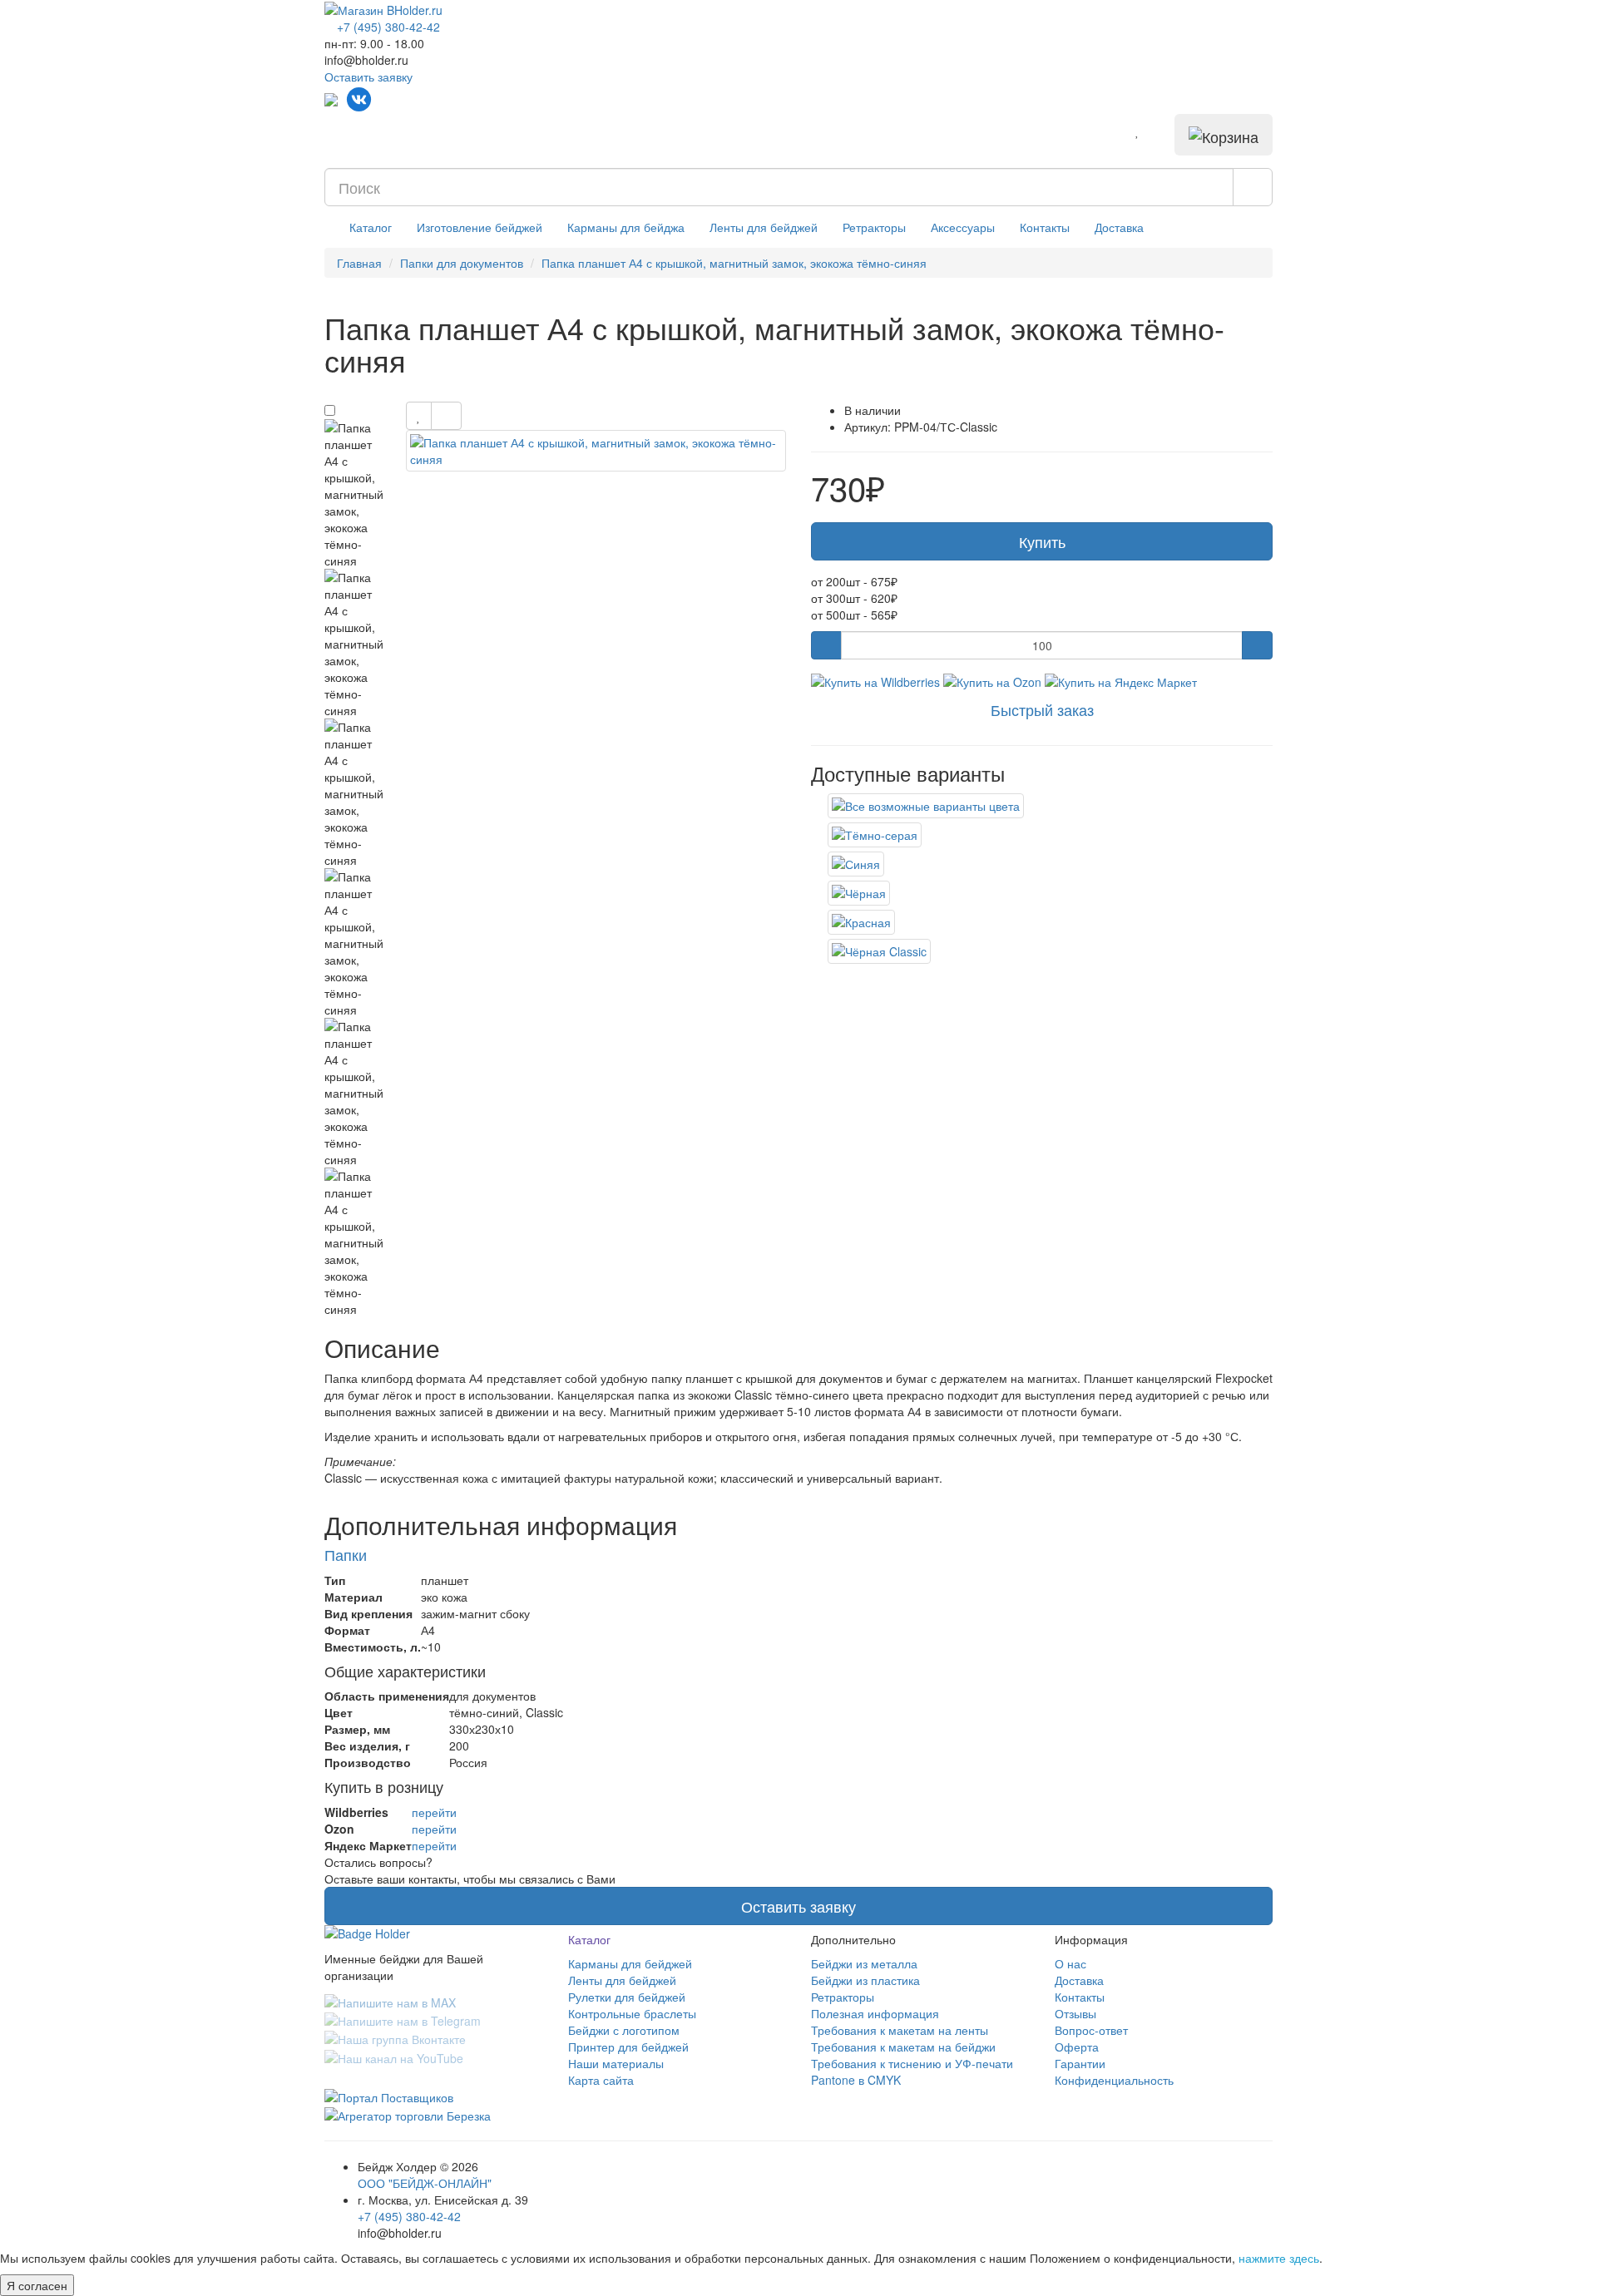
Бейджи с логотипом (624, 2030)
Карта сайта (601, 2080)
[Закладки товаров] (1137, 131)
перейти (434, 1812)
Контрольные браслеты (632, 2013)
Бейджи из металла (864, 1963)
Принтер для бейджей (628, 2047)
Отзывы (1075, 2013)
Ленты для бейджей (764, 227)
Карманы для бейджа (626, 227)
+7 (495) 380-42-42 (409, 2216)
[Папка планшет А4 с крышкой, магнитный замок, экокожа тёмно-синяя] (596, 451)
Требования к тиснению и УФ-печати (912, 2063)
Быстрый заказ (1042, 709)
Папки (346, 1554)
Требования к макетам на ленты (900, 2030)
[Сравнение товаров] (1161, 131)
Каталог (371, 227)
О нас (1070, 1963)
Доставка (1119, 227)
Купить (1042, 541)
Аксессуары (963, 227)
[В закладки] (419, 416)
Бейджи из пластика (865, 1980)
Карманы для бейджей (630, 1963)
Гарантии (1080, 2063)
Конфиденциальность (1114, 2080)
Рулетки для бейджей (627, 1997)
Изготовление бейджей (480, 227)
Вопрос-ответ (1091, 2030)
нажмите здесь (1279, 2258)
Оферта (1077, 2047)
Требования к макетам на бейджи (903, 2047)
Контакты (1045, 227)
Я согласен (37, 2285)
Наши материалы (616, 2063)
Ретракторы (874, 227)
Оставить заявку (368, 77)
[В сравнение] (446, 416)
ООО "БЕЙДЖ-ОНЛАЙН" (425, 2183)
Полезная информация (875, 2013)
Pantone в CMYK (856, 2080)
